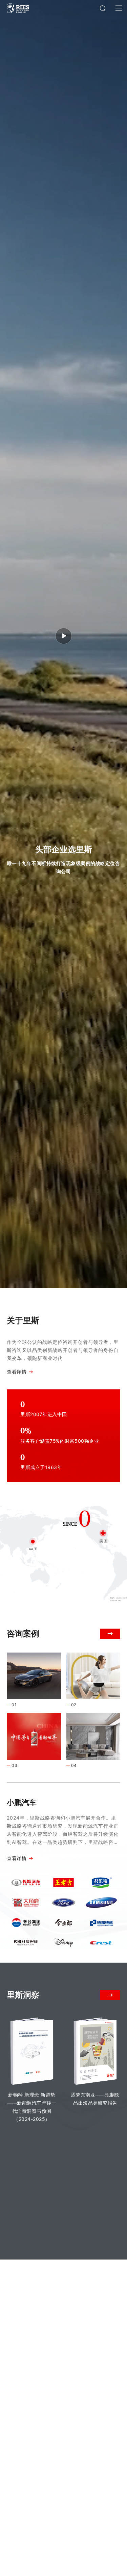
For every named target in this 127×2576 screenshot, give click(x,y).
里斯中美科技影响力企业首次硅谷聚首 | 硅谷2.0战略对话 (87, 2395)
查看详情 (17, 1372)
